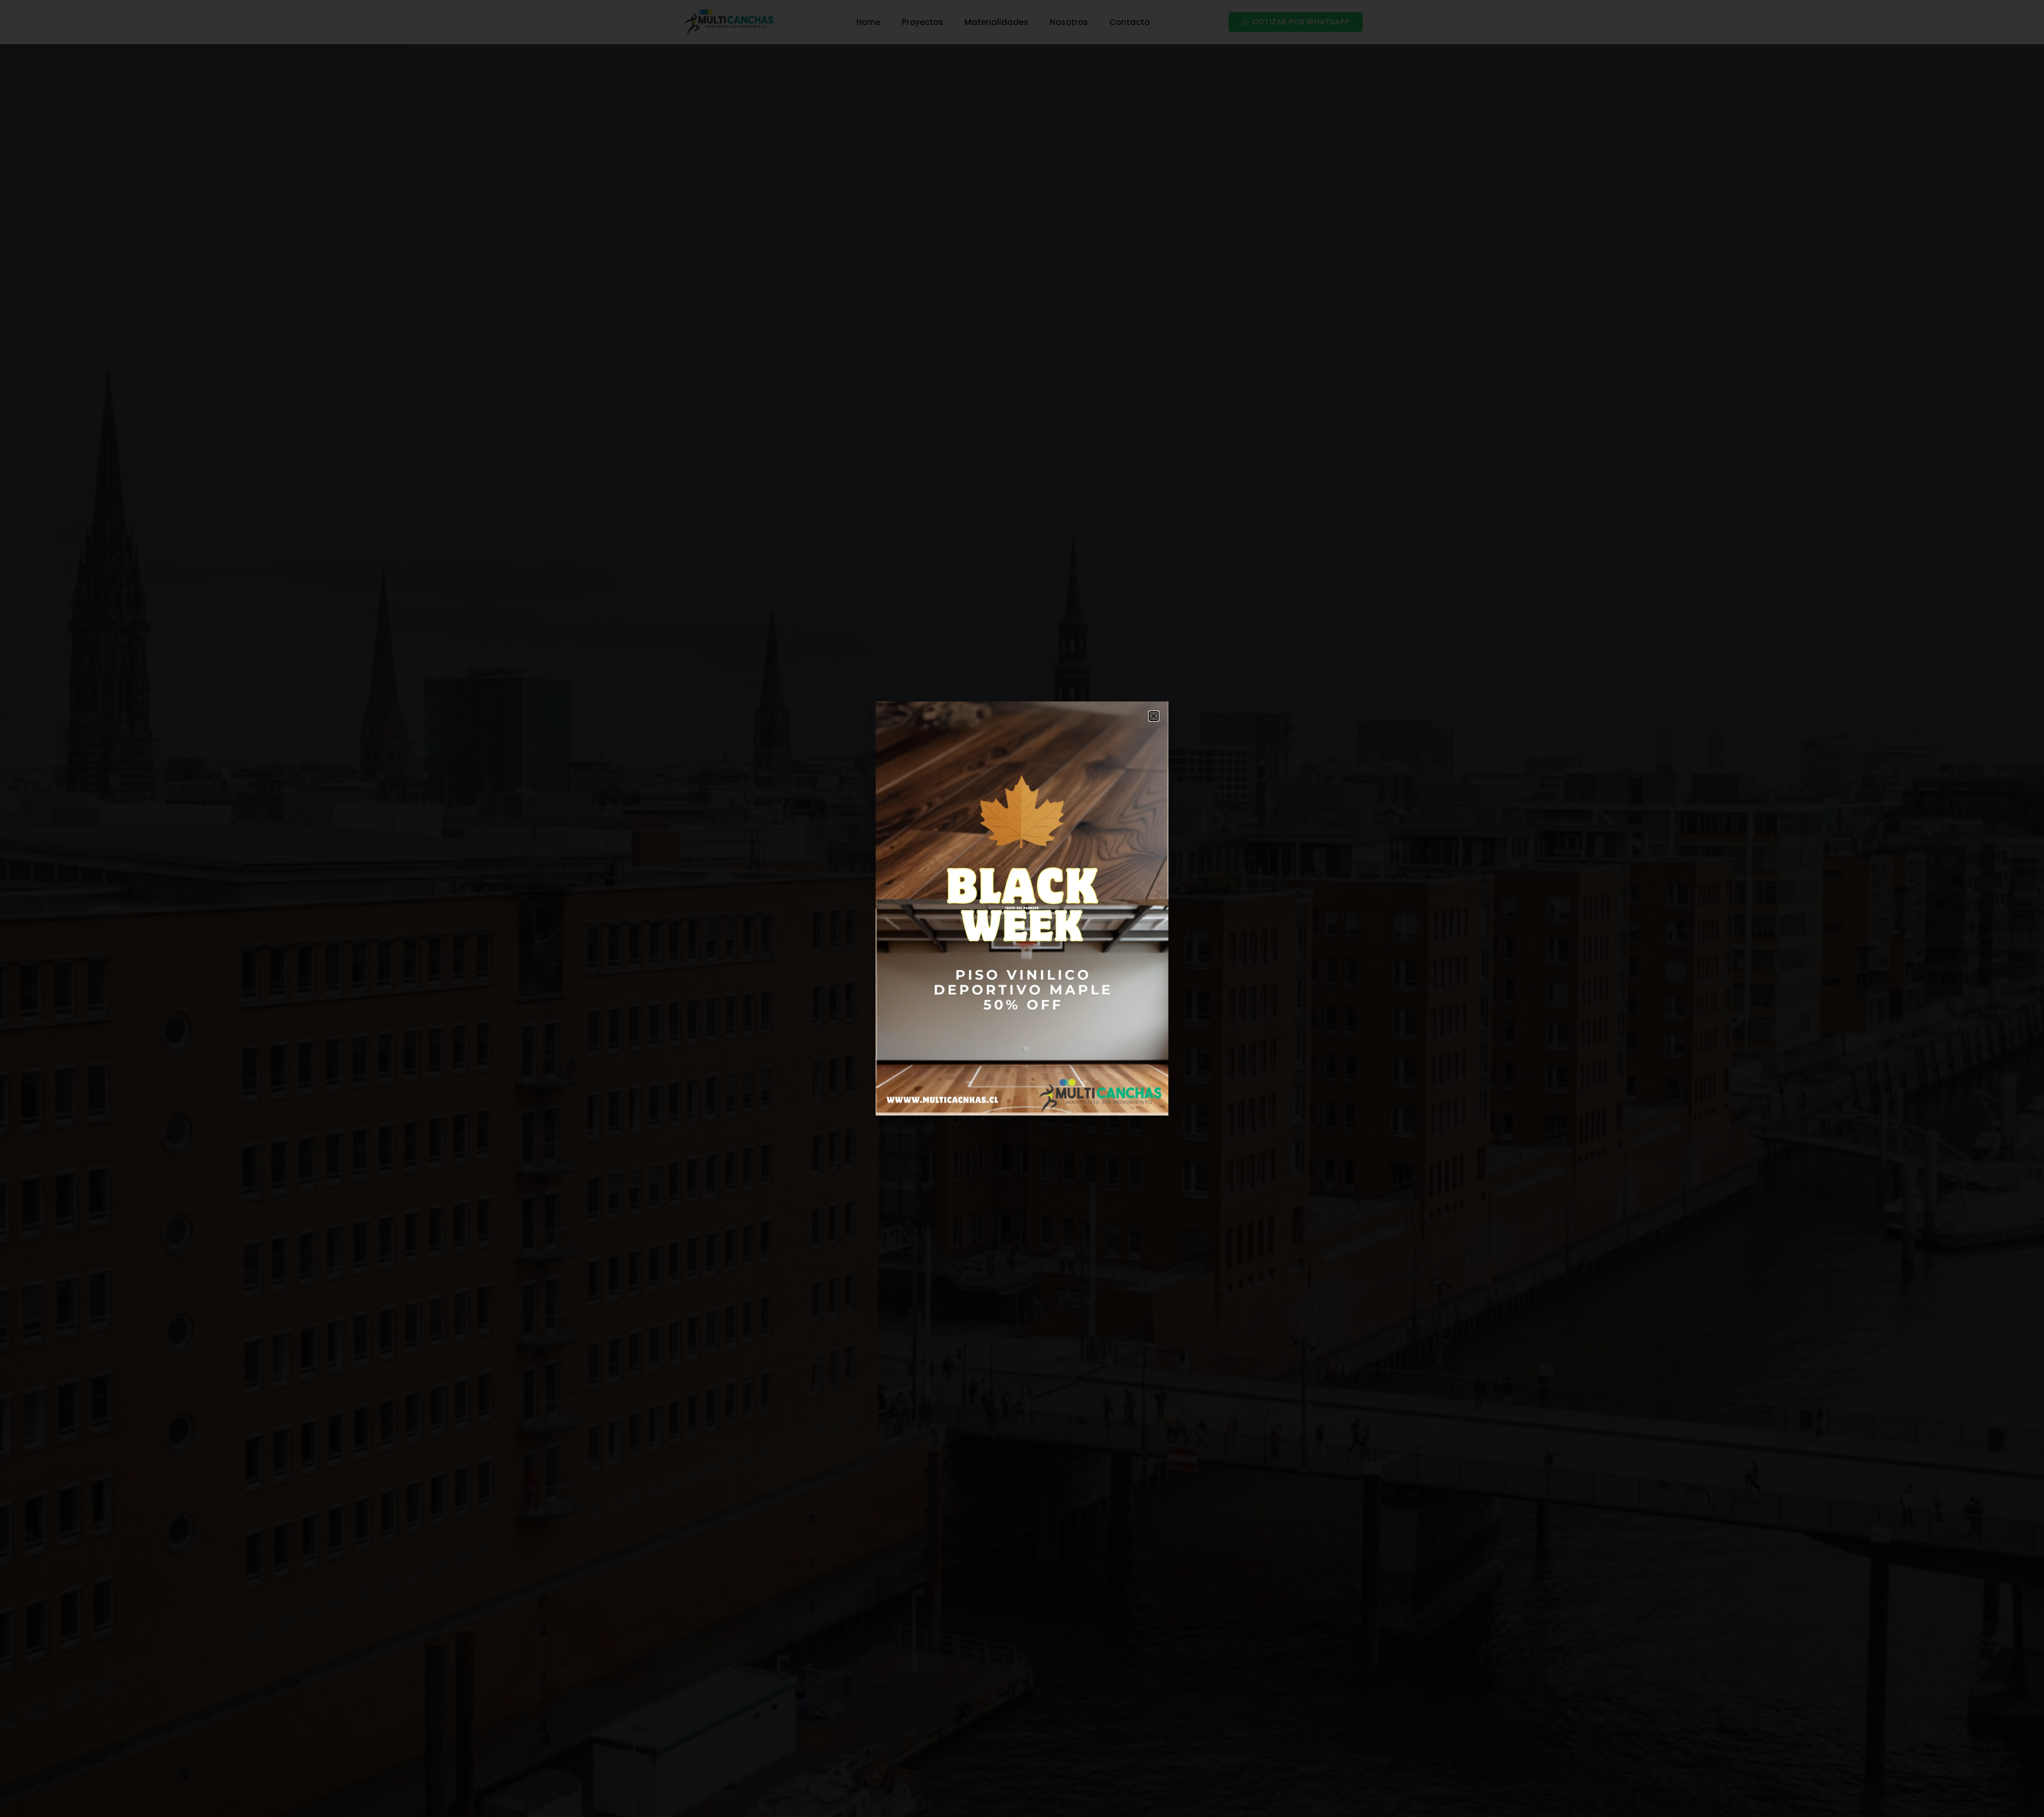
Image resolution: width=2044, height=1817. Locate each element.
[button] (1154, 716)
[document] (1022, 908)
